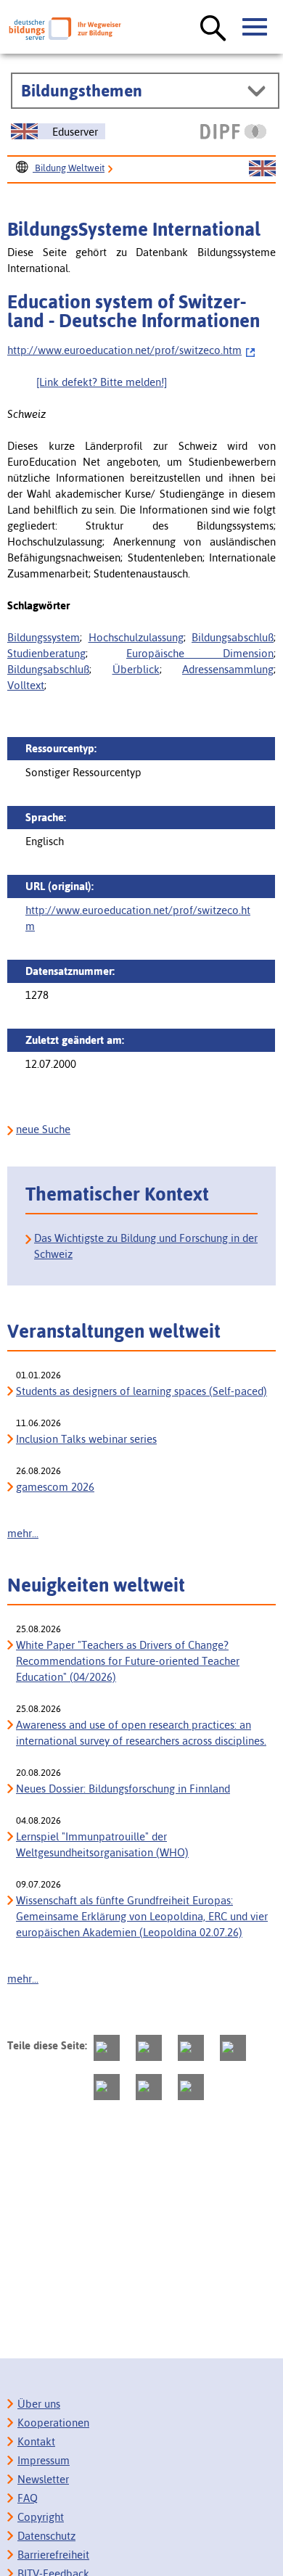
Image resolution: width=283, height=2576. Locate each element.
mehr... (23, 1533)
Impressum (44, 2460)
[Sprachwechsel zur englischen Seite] (262, 169)
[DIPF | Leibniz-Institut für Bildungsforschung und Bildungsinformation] (233, 131)
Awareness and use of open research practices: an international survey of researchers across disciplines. (141, 1733)
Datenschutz (46, 2536)
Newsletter (43, 2479)
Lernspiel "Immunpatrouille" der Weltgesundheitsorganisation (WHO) (102, 1844)
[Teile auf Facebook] (149, 2048)
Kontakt (36, 2441)
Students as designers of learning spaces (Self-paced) (141, 1391)
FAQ (28, 2498)
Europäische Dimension (200, 653)
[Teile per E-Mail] (149, 2087)
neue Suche (43, 1129)
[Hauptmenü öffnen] (255, 28)
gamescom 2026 (55, 1487)
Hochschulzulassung (136, 637)
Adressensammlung (228, 669)
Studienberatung (46, 653)
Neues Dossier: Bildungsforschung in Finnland (123, 1789)
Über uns (39, 2404)
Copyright (41, 2517)
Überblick (136, 669)
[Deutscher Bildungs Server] (65, 29)
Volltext (26, 685)
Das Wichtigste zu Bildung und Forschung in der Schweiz (146, 1246)
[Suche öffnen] (213, 29)
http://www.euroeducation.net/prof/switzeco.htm (124, 350)
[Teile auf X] (191, 2048)
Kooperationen (53, 2423)
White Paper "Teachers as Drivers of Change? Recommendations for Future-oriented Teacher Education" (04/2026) (128, 1661)
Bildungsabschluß (233, 637)
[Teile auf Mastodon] (107, 2048)
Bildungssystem (44, 637)
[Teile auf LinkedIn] (107, 2087)
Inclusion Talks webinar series (86, 1439)
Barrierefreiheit (53, 2555)
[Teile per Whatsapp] (233, 2048)
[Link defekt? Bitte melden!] (102, 382)
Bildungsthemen (82, 91)
